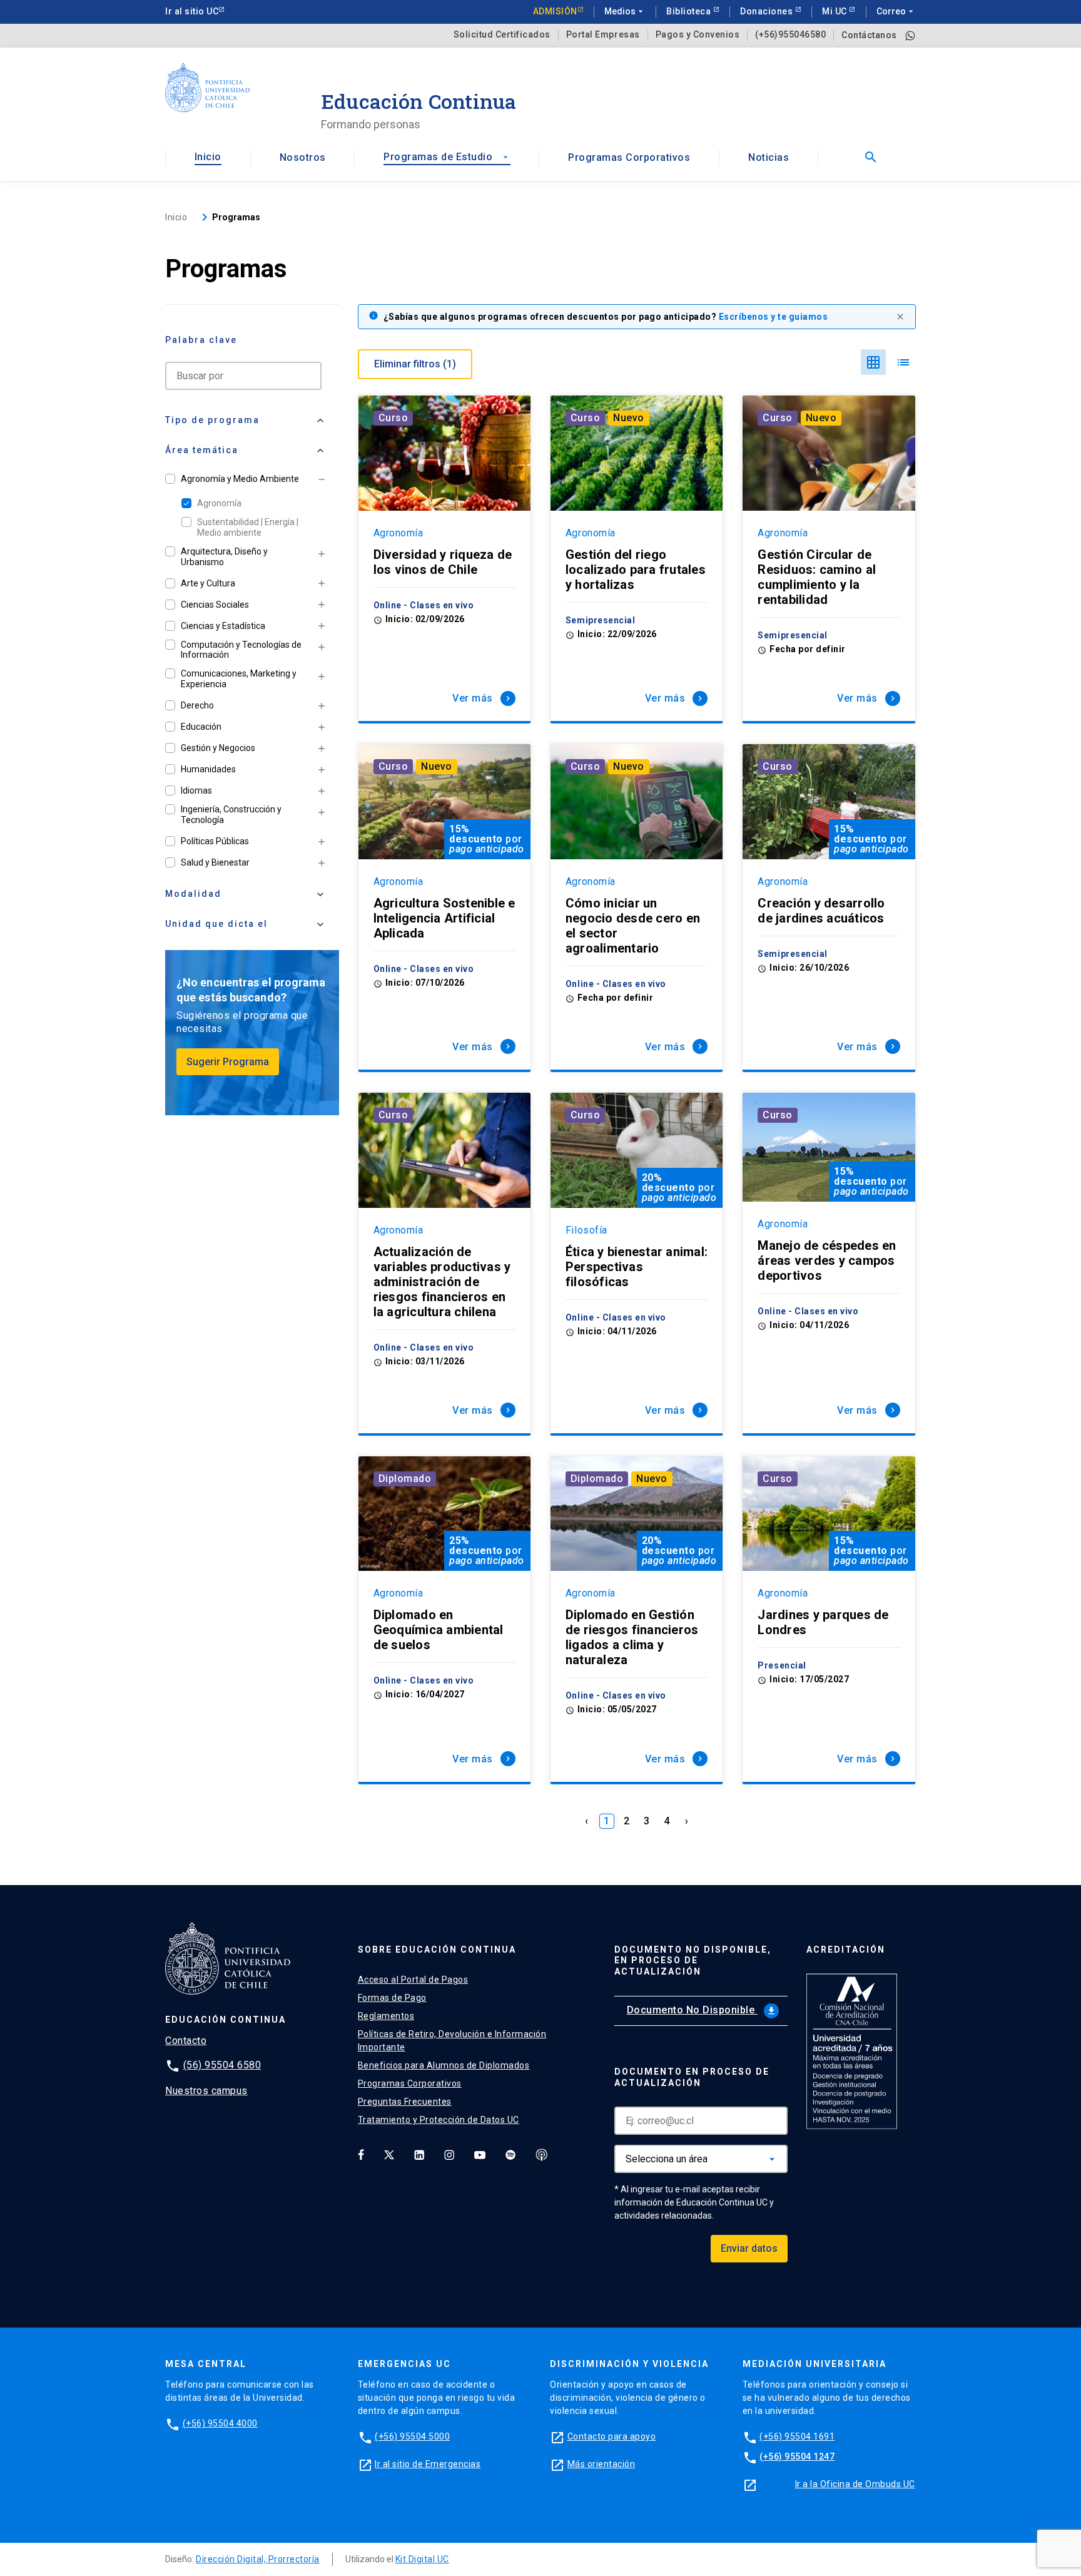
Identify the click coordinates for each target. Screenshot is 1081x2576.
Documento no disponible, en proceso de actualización (693, 1961)
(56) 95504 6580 (222, 2065)
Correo (896, 11)
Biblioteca (690, 11)
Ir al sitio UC (192, 11)
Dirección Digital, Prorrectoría (258, 2559)
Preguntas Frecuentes (405, 2102)
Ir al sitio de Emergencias (428, 2464)
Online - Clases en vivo (424, 605)
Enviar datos (749, 2248)
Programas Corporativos (629, 157)
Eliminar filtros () (415, 364)
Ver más (483, 698)
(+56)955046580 (790, 35)
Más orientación (601, 2464)
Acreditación (846, 1950)
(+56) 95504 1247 (797, 2456)
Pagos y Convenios (698, 35)
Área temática (246, 451)
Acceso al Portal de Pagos (413, 1980)
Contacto (186, 2041)
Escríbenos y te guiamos (774, 317)
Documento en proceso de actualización (692, 2077)
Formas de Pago (392, 1998)
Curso (393, 418)
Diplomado (405, 1479)
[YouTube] (480, 2154)
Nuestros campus (206, 2091)
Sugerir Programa (228, 1062)
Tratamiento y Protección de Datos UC (439, 2120)
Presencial (782, 1665)
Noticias (769, 157)
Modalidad (246, 894)
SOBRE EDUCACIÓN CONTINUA (437, 1950)
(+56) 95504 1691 (797, 2436)
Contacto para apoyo (612, 2436)
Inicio (208, 157)
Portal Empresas (603, 35)
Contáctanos (869, 35)
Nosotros (303, 157)
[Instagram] (449, 2154)
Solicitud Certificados (502, 35)
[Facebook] (361, 2154)
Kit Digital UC (422, 2559)
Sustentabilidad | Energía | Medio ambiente (248, 527)
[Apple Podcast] (542, 2154)
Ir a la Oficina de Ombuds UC (855, 2484)
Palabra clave (201, 340)
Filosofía (586, 1230)
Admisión (555, 11)
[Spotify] (510, 2154)
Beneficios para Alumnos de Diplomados (444, 2065)
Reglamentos (386, 2016)
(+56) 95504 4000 (220, 2423)
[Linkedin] (419, 2154)
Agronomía (219, 503)
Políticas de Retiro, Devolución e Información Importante (452, 2041)
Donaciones (768, 11)
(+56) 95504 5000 (412, 2436)
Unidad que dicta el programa (246, 929)
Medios (625, 11)
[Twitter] (389, 2154)
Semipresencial (600, 620)
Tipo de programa (246, 421)
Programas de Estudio (447, 157)
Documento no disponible (702, 2010)
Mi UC (835, 11)
